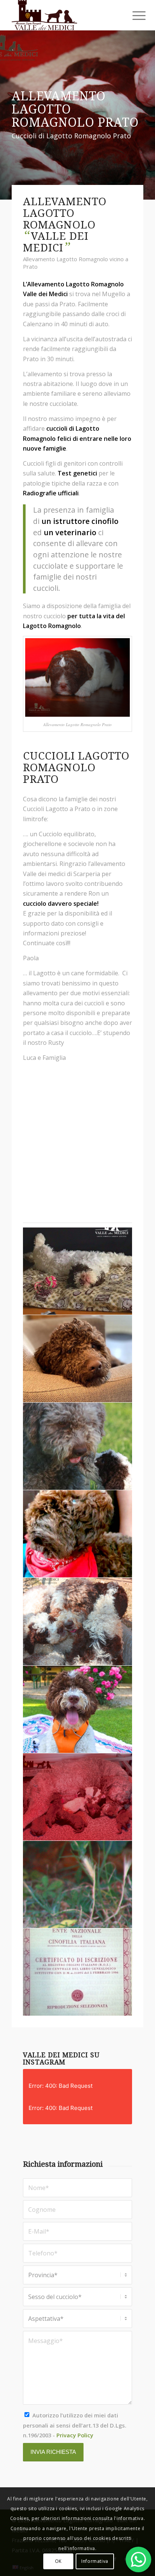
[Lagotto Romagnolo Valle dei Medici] (64, 15)
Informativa (95, 2561)
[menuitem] (133, 16)
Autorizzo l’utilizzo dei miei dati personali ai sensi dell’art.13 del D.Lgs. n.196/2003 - (75, 2425)
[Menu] (133, 16)
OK (58, 2561)
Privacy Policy (75, 2435)
